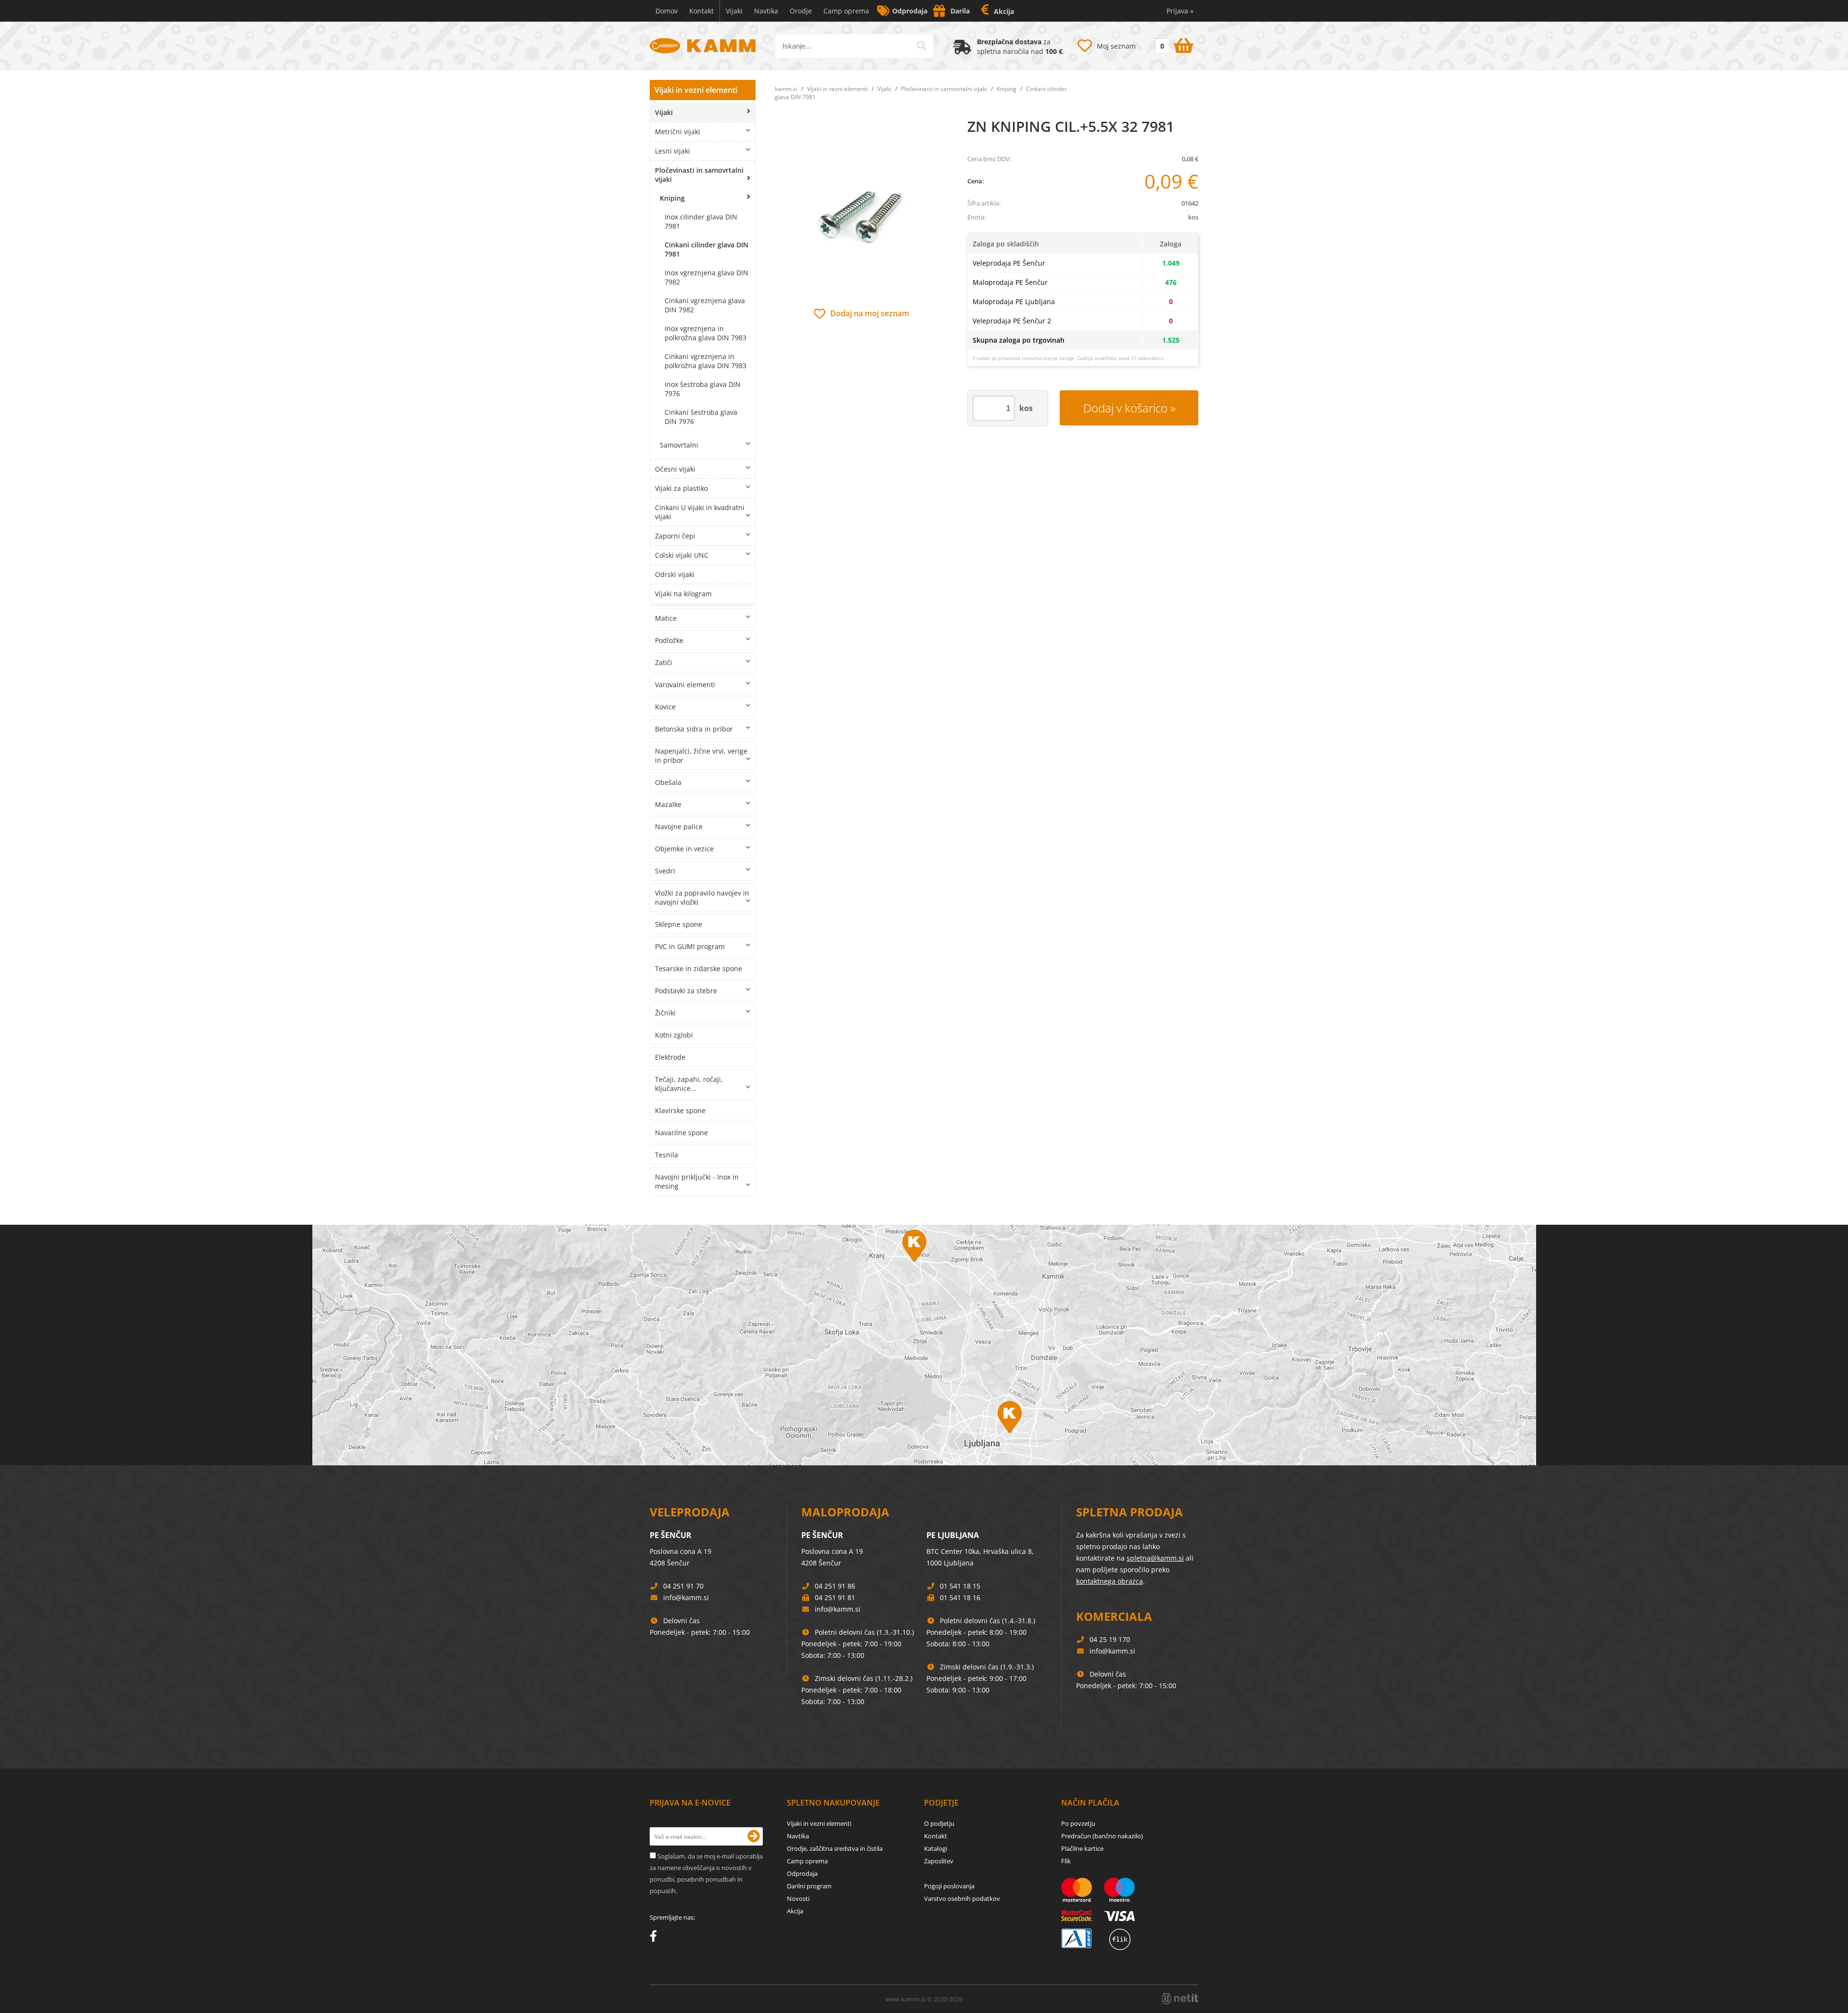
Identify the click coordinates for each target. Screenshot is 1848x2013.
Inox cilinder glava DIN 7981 (701, 221)
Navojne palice (679, 827)
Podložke (669, 640)
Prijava (1180, 11)
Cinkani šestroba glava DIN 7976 (701, 417)
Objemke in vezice (684, 849)
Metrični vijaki (678, 132)
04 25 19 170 (1110, 1639)
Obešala (668, 782)
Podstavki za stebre (686, 991)
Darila (960, 11)
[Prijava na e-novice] (754, 1836)
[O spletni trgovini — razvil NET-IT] (1180, 1999)
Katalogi (936, 1848)
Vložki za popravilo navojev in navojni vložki (702, 898)
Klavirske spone (680, 1110)
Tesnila (667, 1155)
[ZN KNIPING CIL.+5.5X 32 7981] (861, 212)
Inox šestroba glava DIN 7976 (703, 389)
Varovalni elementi (685, 685)
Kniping (672, 198)
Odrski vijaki (675, 574)
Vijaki (734, 11)
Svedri (665, 871)
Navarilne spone (681, 1133)
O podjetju (939, 1823)
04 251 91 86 (835, 1586)
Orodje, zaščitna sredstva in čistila (835, 1848)
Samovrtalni (679, 445)
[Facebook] (656, 1938)
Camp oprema (846, 11)
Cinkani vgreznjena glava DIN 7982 (705, 305)
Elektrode (670, 1057)
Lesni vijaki (673, 151)
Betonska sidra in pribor (694, 729)
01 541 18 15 (960, 1586)
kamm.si (786, 89)
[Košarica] (1173, 44)
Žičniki (665, 1013)
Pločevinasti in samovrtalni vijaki (699, 175)
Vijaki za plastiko (681, 488)
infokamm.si (686, 1597)
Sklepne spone (679, 924)
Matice (666, 618)
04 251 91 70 (683, 1586)
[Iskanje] (922, 46)
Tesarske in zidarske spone (699, 968)
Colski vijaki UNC (682, 555)
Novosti (798, 1898)
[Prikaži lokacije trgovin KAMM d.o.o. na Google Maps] (924, 1345)
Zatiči (664, 662)
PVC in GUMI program (690, 946)
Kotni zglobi (674, 1035)
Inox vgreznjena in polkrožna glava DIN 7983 (706, 333)
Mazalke (668, 804)
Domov (667, 11)
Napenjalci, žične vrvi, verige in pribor (701, 756)
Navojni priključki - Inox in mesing (697, 1181)
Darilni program (809, 1886)
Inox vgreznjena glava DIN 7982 (706, 277)
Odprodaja (910, 11)
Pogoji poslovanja (949, 1886)
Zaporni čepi (675, 536)
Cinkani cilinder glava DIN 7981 (706, 249)
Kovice (665, 707)
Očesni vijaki (675, 469)
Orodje (801, 11)
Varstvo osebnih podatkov (962, 1898)
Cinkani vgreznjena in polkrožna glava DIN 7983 (706, 361)
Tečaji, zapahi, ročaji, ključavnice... (689, 1084)
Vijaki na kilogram (683, 594)
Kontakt (701, 11)
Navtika (766, 11)
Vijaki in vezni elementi (696, 90)
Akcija (1004, 11)
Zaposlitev (939, 1861)
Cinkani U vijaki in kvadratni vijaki (700, 512)
